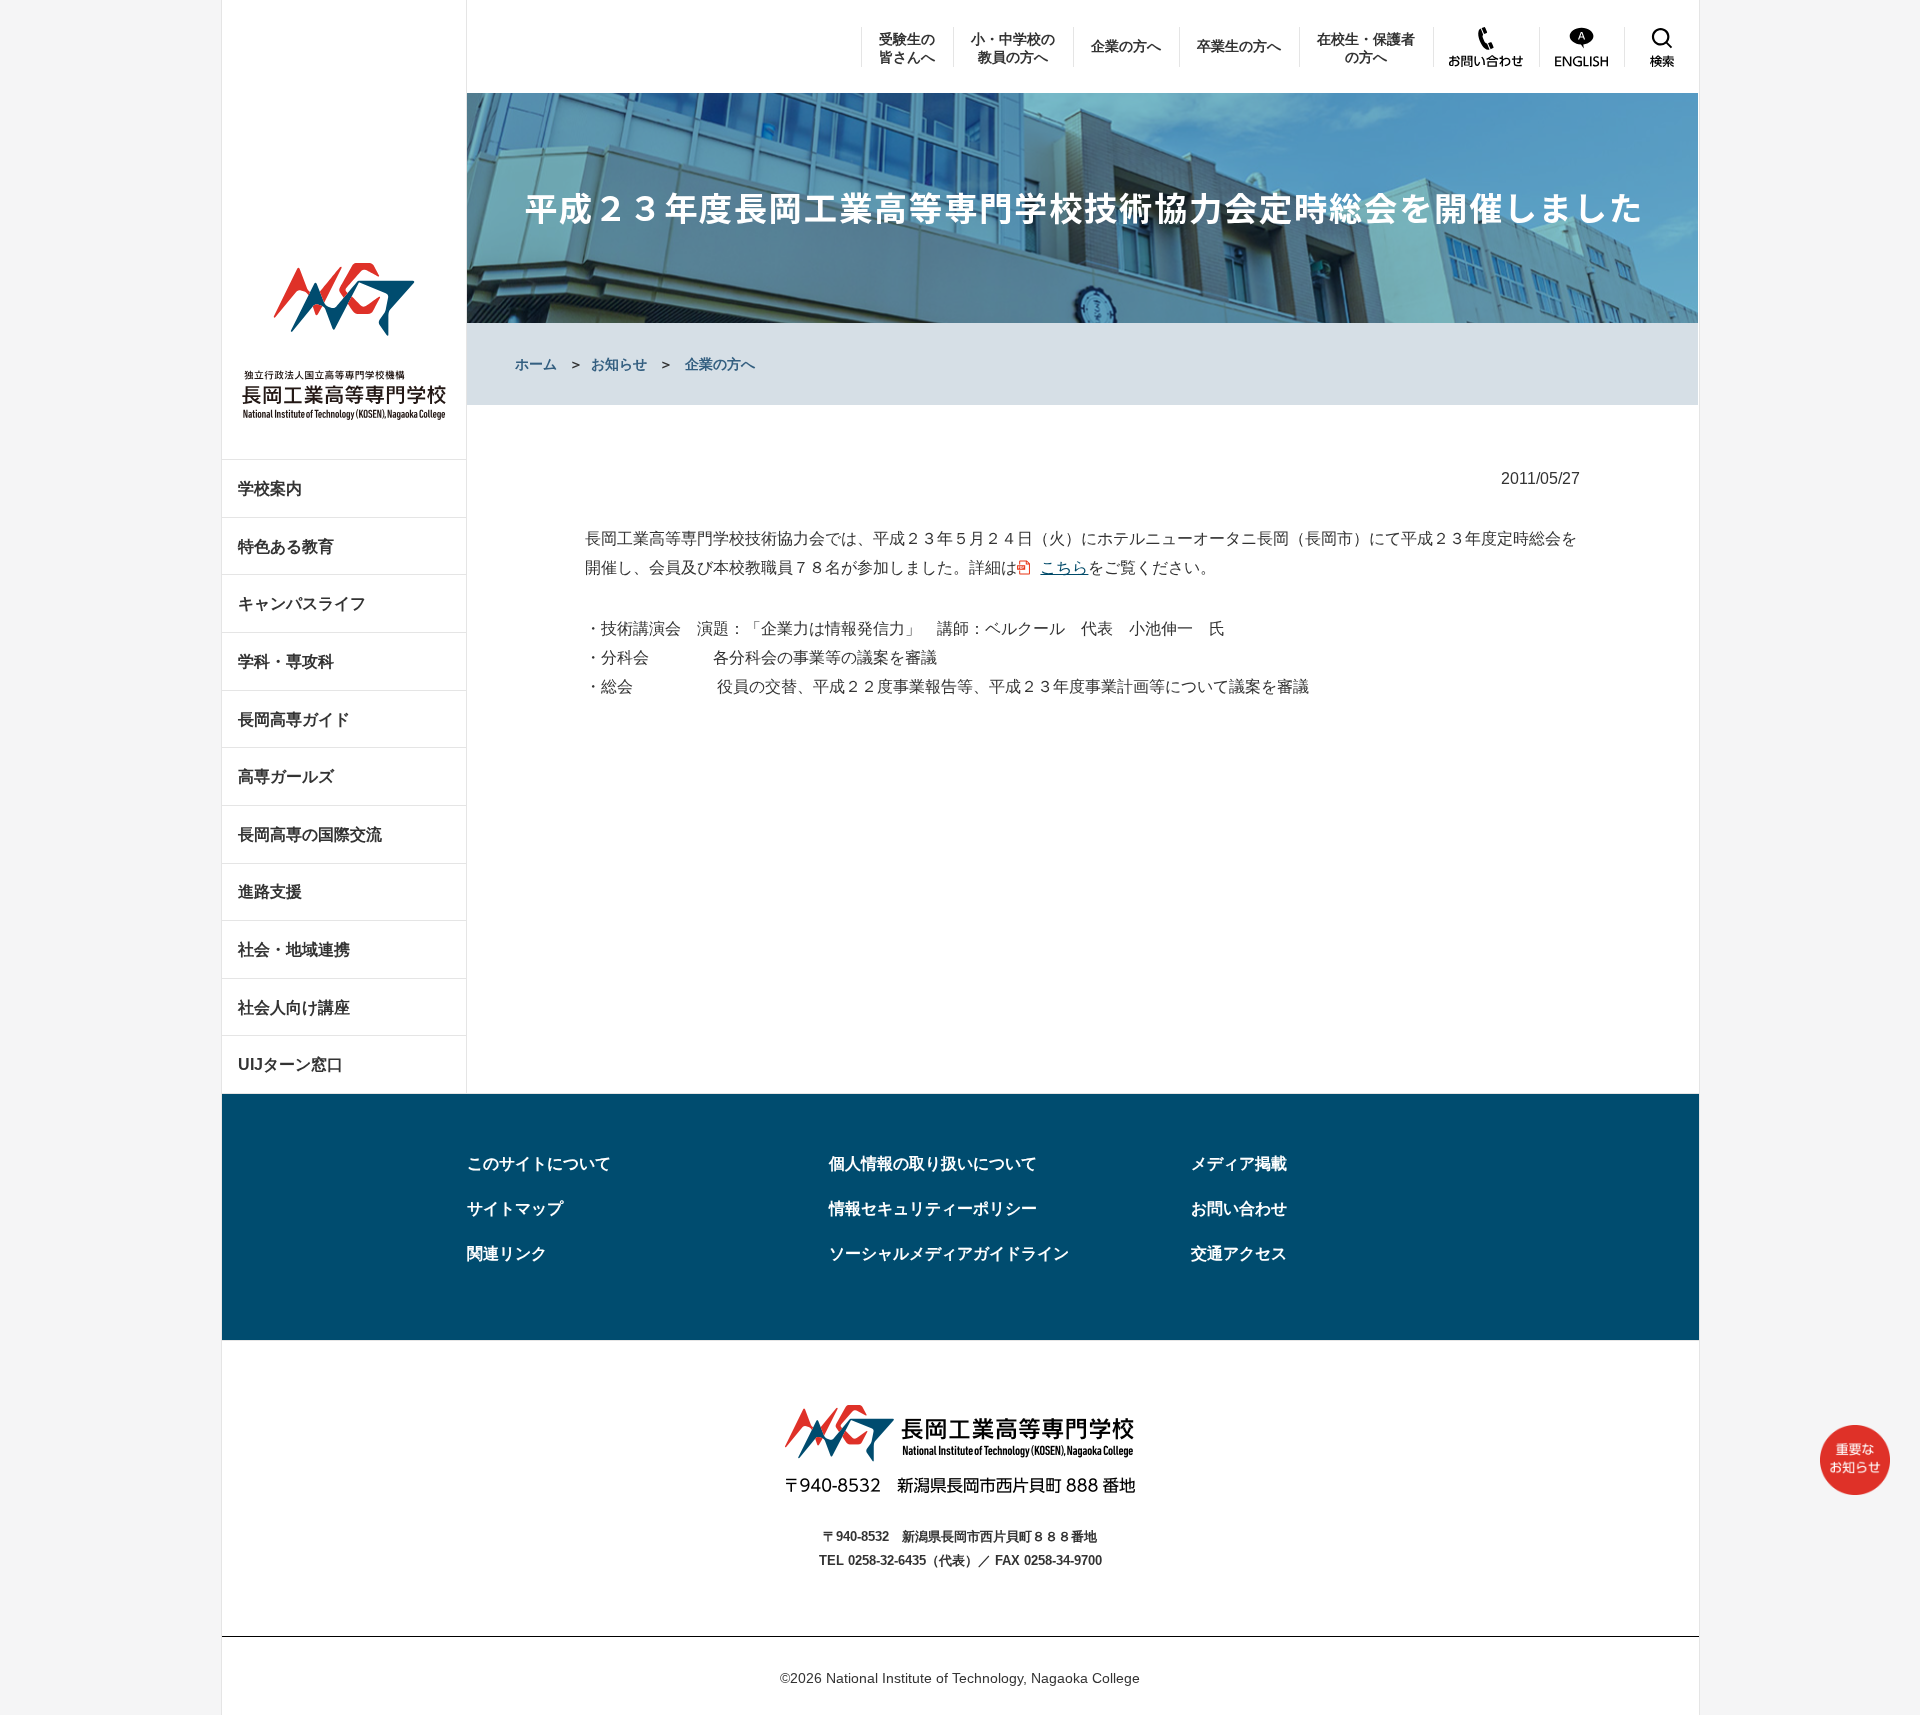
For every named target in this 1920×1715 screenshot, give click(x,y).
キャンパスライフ (302, 603)
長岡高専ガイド (294, 719)
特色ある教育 (286, 546)
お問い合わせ (1239, 1208)
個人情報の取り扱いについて (933, 1163)
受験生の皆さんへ (907, 48)
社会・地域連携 (294, 949)
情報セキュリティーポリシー (933, 1208)
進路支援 (270, 891)
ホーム (536, 364)
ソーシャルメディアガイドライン (949, 1253)
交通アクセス (1239, 1253)
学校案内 (270, 488)
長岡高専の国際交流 (310, 834)
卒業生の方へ (1239, 46)
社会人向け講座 (294, 1007)
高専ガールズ (286, 776)
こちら (1064, 567)
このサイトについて (539, 1163)
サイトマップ (515, 1208)
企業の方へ (1126, 46)
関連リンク (507, 1253)
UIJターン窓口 (290, 1064)
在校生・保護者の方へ (1366, 48)
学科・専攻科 (286, 661)
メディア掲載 (1239, 1163)
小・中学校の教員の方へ (1013, 48)
